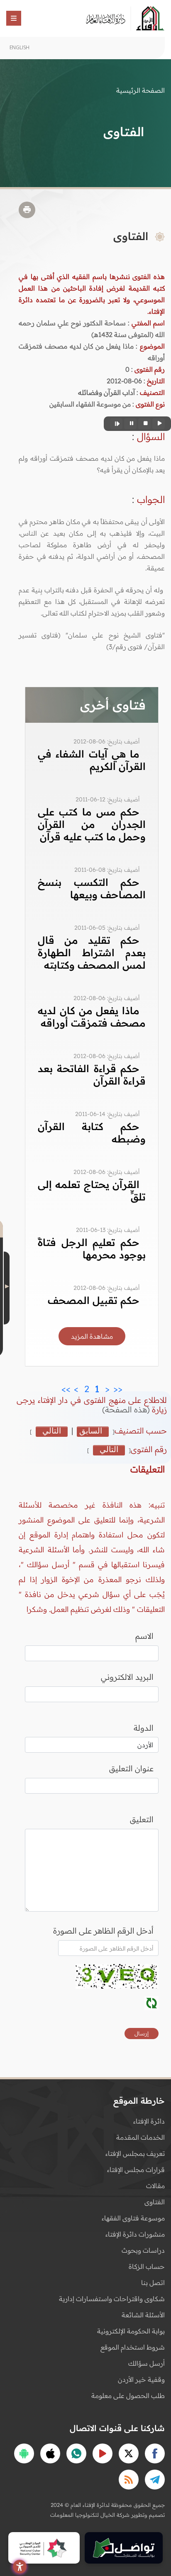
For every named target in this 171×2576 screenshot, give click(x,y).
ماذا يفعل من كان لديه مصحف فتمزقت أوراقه (92, 1017)
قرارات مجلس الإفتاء (136, 2170)
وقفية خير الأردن (141, 2379)
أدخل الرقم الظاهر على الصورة (103, 1931)
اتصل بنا (153, 2283)
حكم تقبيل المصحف (94, 1300)
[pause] (130, 424)
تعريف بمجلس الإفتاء (135, 2153)
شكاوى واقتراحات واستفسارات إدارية (112, 2299)
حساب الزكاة (147, 2266)
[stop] (144, 424)
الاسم (144, 1636)
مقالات (155, 2186)
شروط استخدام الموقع (133, 2347)
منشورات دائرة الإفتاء (135, 2234)
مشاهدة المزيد (92, 1336)
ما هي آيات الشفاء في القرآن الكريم (92, 760)
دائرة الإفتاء (149, 2121)
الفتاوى (155, 2202)
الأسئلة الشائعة (143, 2315)
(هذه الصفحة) (127, 1409)
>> (66, 1387)
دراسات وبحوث (143, 2250)
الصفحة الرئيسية (140, 90)
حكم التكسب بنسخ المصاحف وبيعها (92, 888)
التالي (52, 1431)
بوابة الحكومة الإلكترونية (131, 2331)
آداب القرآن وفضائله (106, 392)
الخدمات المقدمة (140, 2137)
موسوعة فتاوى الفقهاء (133, 2218)
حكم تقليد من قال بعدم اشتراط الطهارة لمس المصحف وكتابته (92, 952)
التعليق (142, 1819)
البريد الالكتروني (127, 1677)
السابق (91, 1431)
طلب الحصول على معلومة (128, 2396)
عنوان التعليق (131, 1768)
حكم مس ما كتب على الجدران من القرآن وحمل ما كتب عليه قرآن (92, 824)
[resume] (116, 424)
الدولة (144, 1728)
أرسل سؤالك (147, 2363)
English (20, 47)
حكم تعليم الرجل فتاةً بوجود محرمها (92, 1248)
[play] (159, 424)
